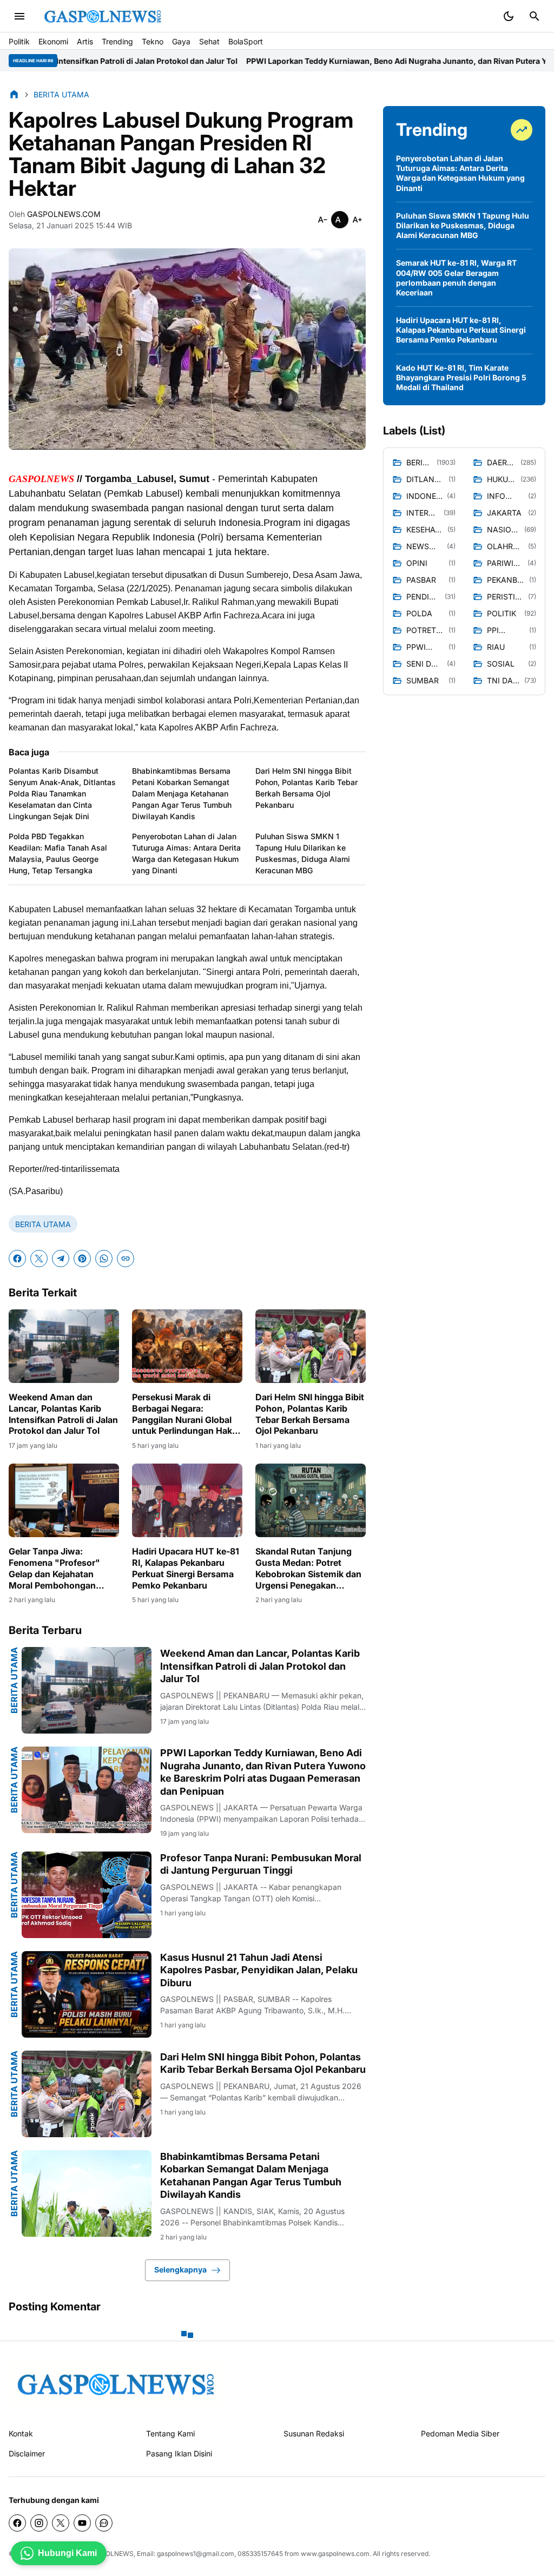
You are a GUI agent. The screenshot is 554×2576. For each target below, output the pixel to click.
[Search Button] (535, 16)
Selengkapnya (180, 2269)
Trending (117, 41)
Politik (19, 41)
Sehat (209, 41)
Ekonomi (53, 41)
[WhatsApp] (104, 1259)
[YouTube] (82, 2523)
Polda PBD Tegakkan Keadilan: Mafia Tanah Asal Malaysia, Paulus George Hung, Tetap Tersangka (58, 853)
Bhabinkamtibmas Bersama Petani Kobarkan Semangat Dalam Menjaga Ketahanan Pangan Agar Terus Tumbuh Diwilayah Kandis (182, 793)
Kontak (21, 2433)
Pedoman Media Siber (460, 2433)
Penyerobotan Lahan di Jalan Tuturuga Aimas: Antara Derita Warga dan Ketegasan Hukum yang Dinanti (186, 853)
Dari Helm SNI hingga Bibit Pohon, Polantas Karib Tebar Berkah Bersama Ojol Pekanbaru (306, 788)
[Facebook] (17, 1259)
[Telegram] (61, 1259)
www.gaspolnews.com (335, 2554)
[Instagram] (39, 2523)
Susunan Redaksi (314, 2433)
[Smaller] (322, 220)
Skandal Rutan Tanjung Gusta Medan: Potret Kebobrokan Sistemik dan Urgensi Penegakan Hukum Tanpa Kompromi (308, 1568)
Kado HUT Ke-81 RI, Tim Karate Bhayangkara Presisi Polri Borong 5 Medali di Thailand (461, 377)
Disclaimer (27, 2453)
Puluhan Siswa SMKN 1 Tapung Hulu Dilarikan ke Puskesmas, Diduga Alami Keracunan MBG (303, 853)
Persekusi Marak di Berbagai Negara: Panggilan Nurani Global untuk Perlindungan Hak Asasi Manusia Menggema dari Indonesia (187, 1414)
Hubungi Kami (67, 2553)
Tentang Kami (170, 2433)
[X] (39, 1259)
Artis (85, 41)
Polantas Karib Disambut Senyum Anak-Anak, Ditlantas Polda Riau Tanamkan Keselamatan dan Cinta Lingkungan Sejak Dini (62, 793)
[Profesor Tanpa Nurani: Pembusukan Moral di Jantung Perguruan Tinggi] (87, 1895)
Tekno (153, 41)
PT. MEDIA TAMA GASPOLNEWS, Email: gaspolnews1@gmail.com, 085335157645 (158, 2554)
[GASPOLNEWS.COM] (103, 17)
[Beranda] (14, 94)
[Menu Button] (19, 16)
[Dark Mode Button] (509, 16)
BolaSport (246, 41)
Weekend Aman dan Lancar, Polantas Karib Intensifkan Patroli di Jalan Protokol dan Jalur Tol (63, 1414)
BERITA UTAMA (43, 1224)
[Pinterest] (82, 1259)
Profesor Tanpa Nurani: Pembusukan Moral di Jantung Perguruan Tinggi (261, 1864)
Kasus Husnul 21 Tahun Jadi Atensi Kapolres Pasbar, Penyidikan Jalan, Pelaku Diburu (259, 1970)
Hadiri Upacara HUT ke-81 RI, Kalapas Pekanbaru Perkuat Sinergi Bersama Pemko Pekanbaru (186, 1568)
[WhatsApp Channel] (104, 2523)
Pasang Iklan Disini (179, 2453)
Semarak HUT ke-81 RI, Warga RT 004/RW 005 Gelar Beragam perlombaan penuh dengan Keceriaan (456, 278)
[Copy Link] (126, 1259)
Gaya (181, 41)
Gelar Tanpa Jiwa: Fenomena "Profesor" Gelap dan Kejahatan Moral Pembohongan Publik (54, 1568)
